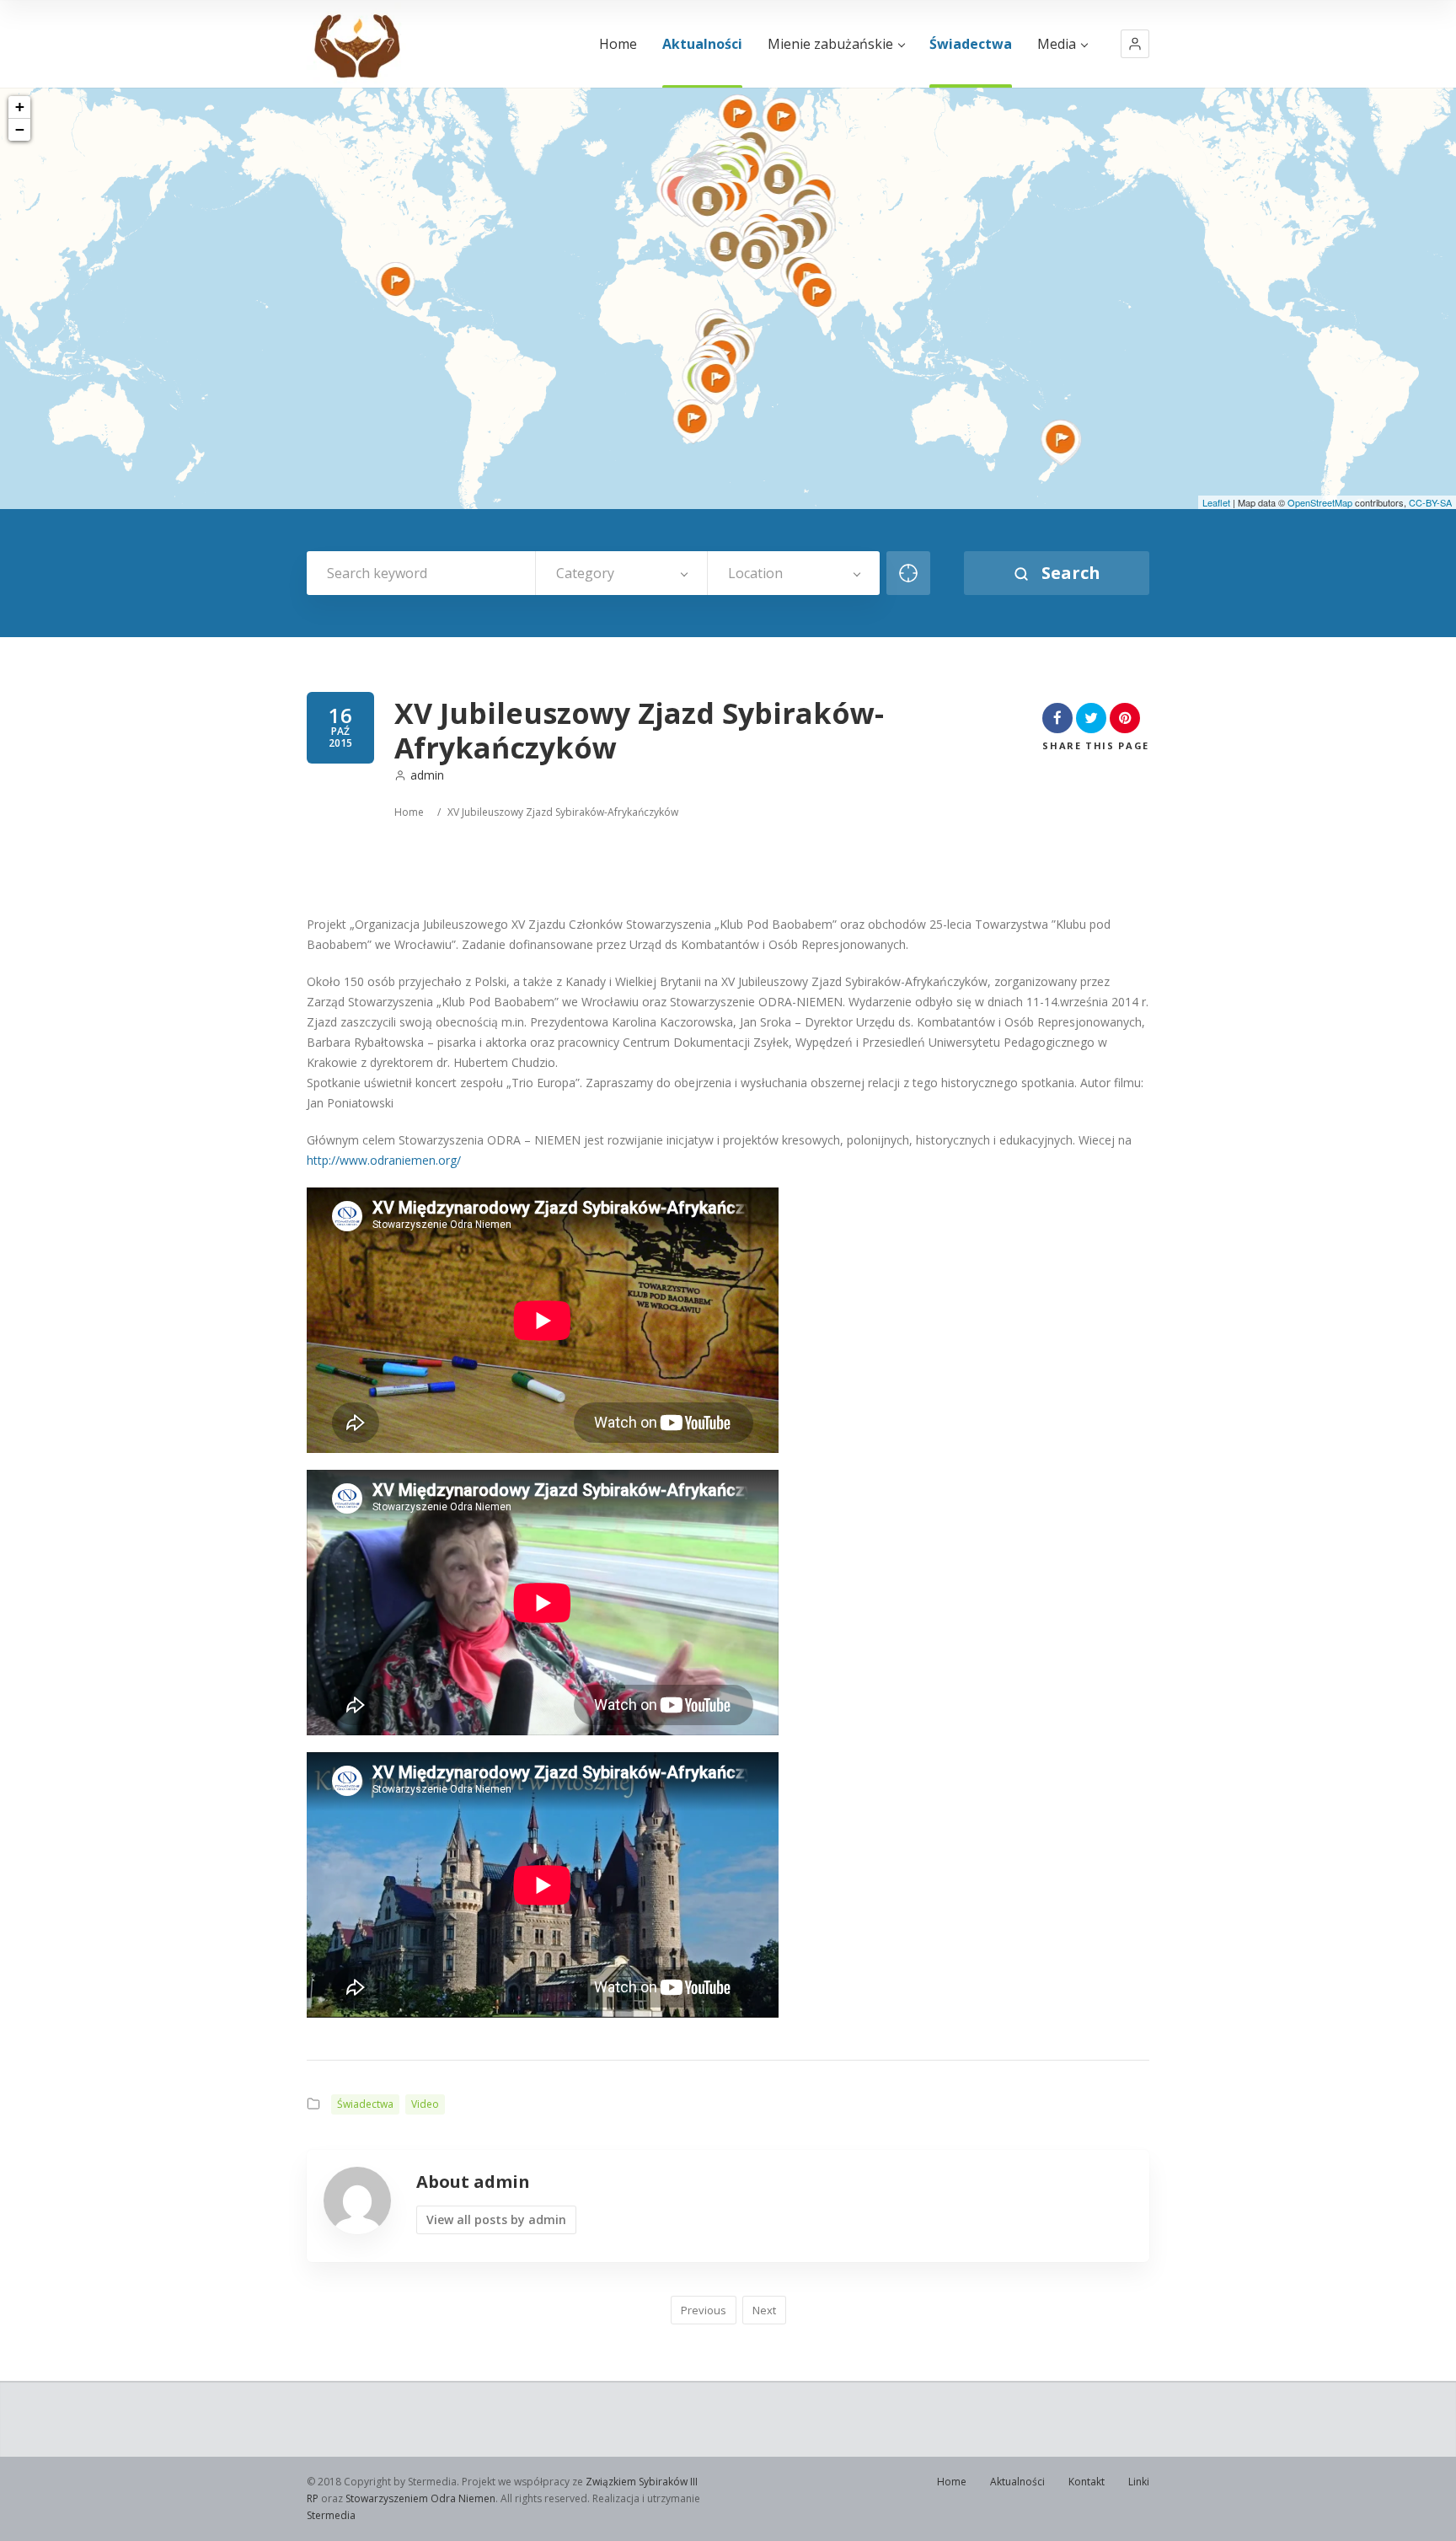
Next (764, 2310)
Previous (704, 2310)
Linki (1139, 2482)
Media (1057, 44)
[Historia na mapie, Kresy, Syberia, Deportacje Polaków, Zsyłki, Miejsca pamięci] (356, 44)
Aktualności (702, 44)
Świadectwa (971, 44)
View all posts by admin (496, 2219)
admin (427, 775)
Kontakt (1087, 2482)
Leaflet (1216, 502)
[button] (1135, 44)
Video (425, 2104)
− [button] (20, 129)
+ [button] (20, 107)
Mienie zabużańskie (830, 44)
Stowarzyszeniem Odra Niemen (420, 2498)
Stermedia (331, 2515)
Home (618, 44)
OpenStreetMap (1320, 502)
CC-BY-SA (1430, 502)
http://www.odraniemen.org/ (384, 1160)
